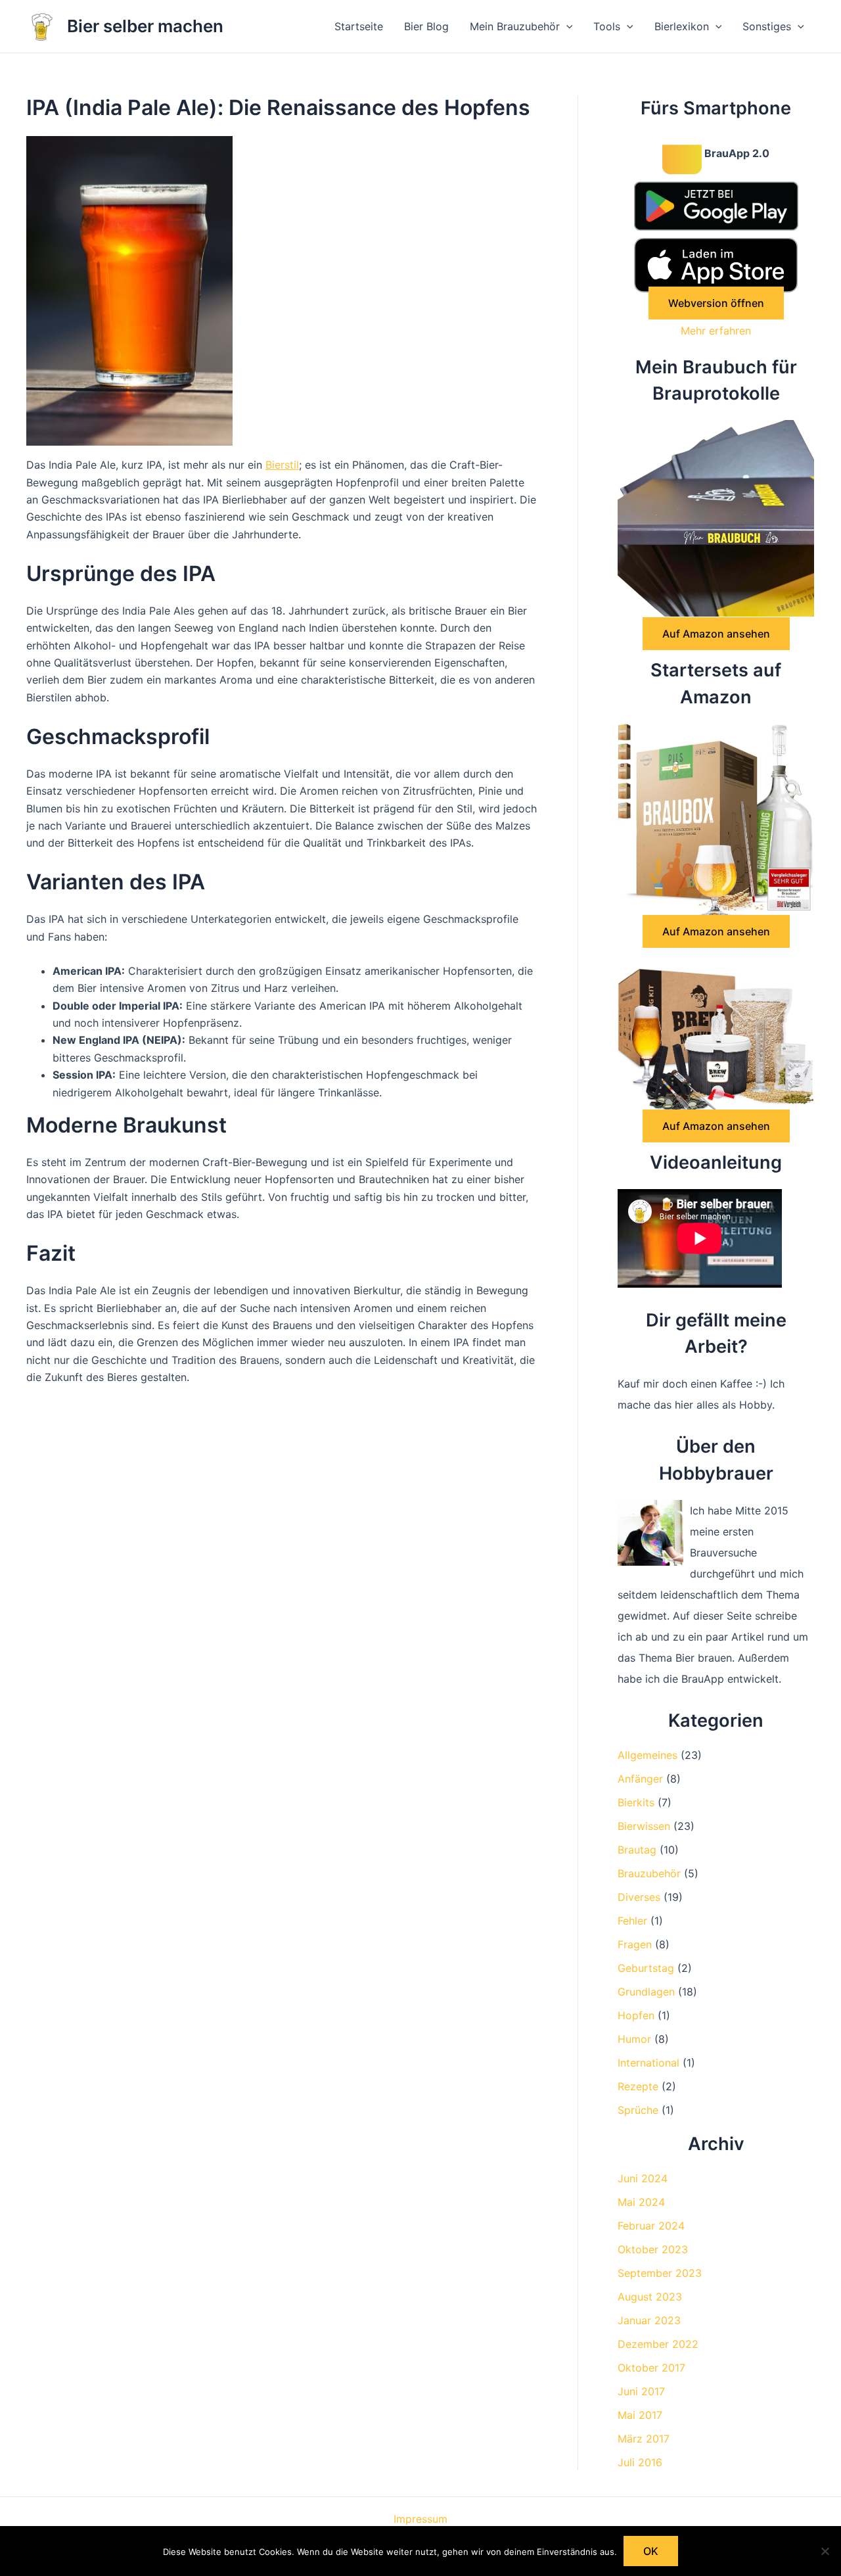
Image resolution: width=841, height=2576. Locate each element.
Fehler (632, 1921)
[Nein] (825, 2551)
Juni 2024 (643, 2178)
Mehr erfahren (716, 331)
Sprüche (638, 2110)
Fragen (635, 1944)
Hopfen (636, 2015)
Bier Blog (426, 26)
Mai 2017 (640, 2415)
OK (651, 2551)
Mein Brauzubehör (515, 26)
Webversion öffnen (716, 303)
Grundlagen (646, 1992)
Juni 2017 (641, 2391)
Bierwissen (644, 1826)
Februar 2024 (651, 2226)
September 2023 (660, 2273)
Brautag (637, 1850)
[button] (566, 26)
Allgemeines (648, 1755)
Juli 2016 (640, 2462)
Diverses (639, 1897)
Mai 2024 (641, 2202)
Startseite (359, 26)
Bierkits (636, 1802)
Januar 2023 (649, 2320)
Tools (607, 26)
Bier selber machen (145, 26)
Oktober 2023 (653, 2249)
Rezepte (638, 2086)
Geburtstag (646, 1968)
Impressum (420, 2519)
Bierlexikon (682, 26)
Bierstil (282, 465)
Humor (634, 2039)
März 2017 (644, 2439)
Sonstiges (767, 26)
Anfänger (640, 1779)
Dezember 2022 (658, 2344)
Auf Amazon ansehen (716, 634)
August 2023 (650, 2297)
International (648, 2063)
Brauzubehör (649, 1873)
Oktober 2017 (651, 2368)
